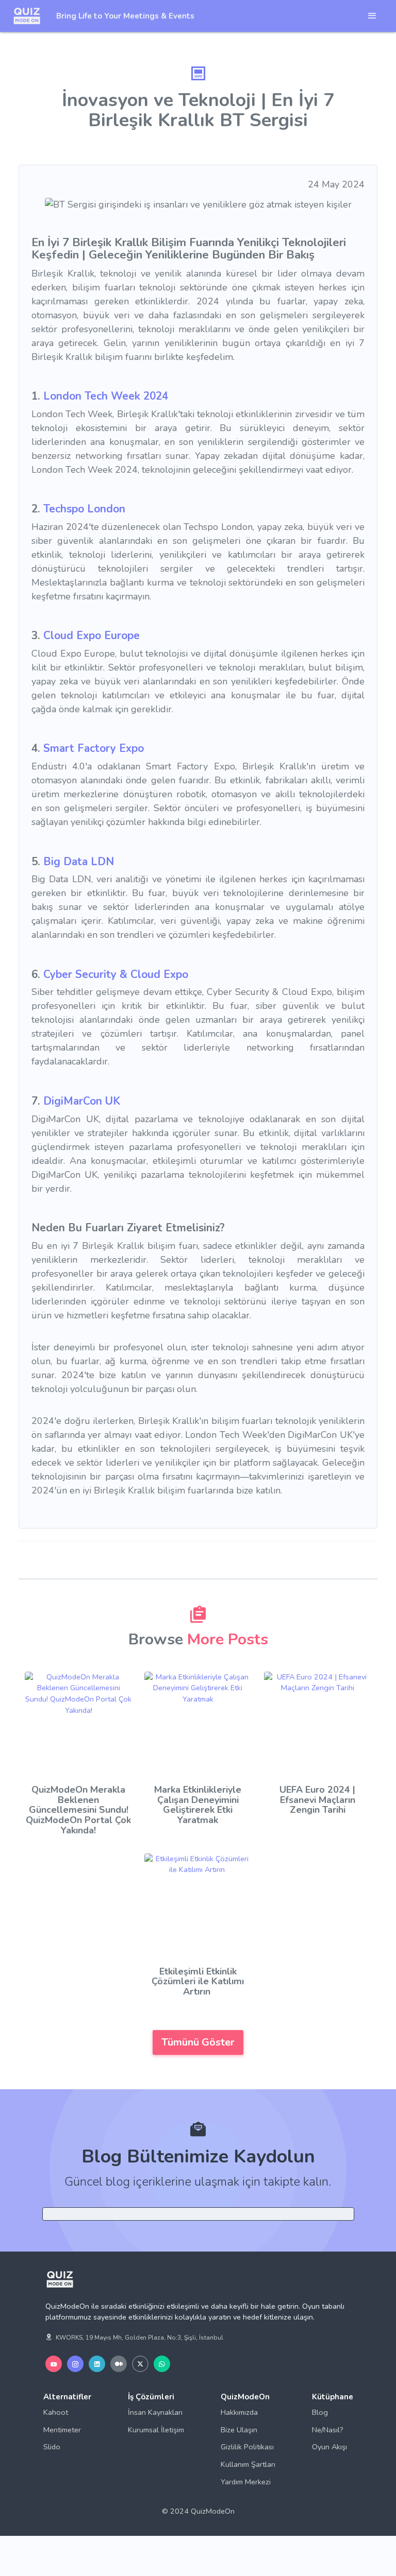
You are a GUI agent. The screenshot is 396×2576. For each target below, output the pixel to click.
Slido (52, 2447)
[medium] (119, 2364)
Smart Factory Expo (94, 748)
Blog (320, 2412)
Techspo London (84, 509)
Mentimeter (62, 2430)
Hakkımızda (239, 2412)
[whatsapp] (162, 2364)
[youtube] (54, 2364)
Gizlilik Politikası (247, 2447)
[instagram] (75, 2364)
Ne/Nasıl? (328, 2430)
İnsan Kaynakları (155, 2412)
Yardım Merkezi (246, 2482)
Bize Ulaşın (239, 2430)
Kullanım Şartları (248, 2464)
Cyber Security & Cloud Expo (116, 974)
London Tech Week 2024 (106, 396)
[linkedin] (97, 2364)
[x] (140, 2364)
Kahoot (56, 2412)
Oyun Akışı (329, 2447)
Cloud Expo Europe (92, 636)
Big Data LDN (79, 862)
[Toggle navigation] (372, 16)
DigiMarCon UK (82, 1101)
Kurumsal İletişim (156, 2430)
